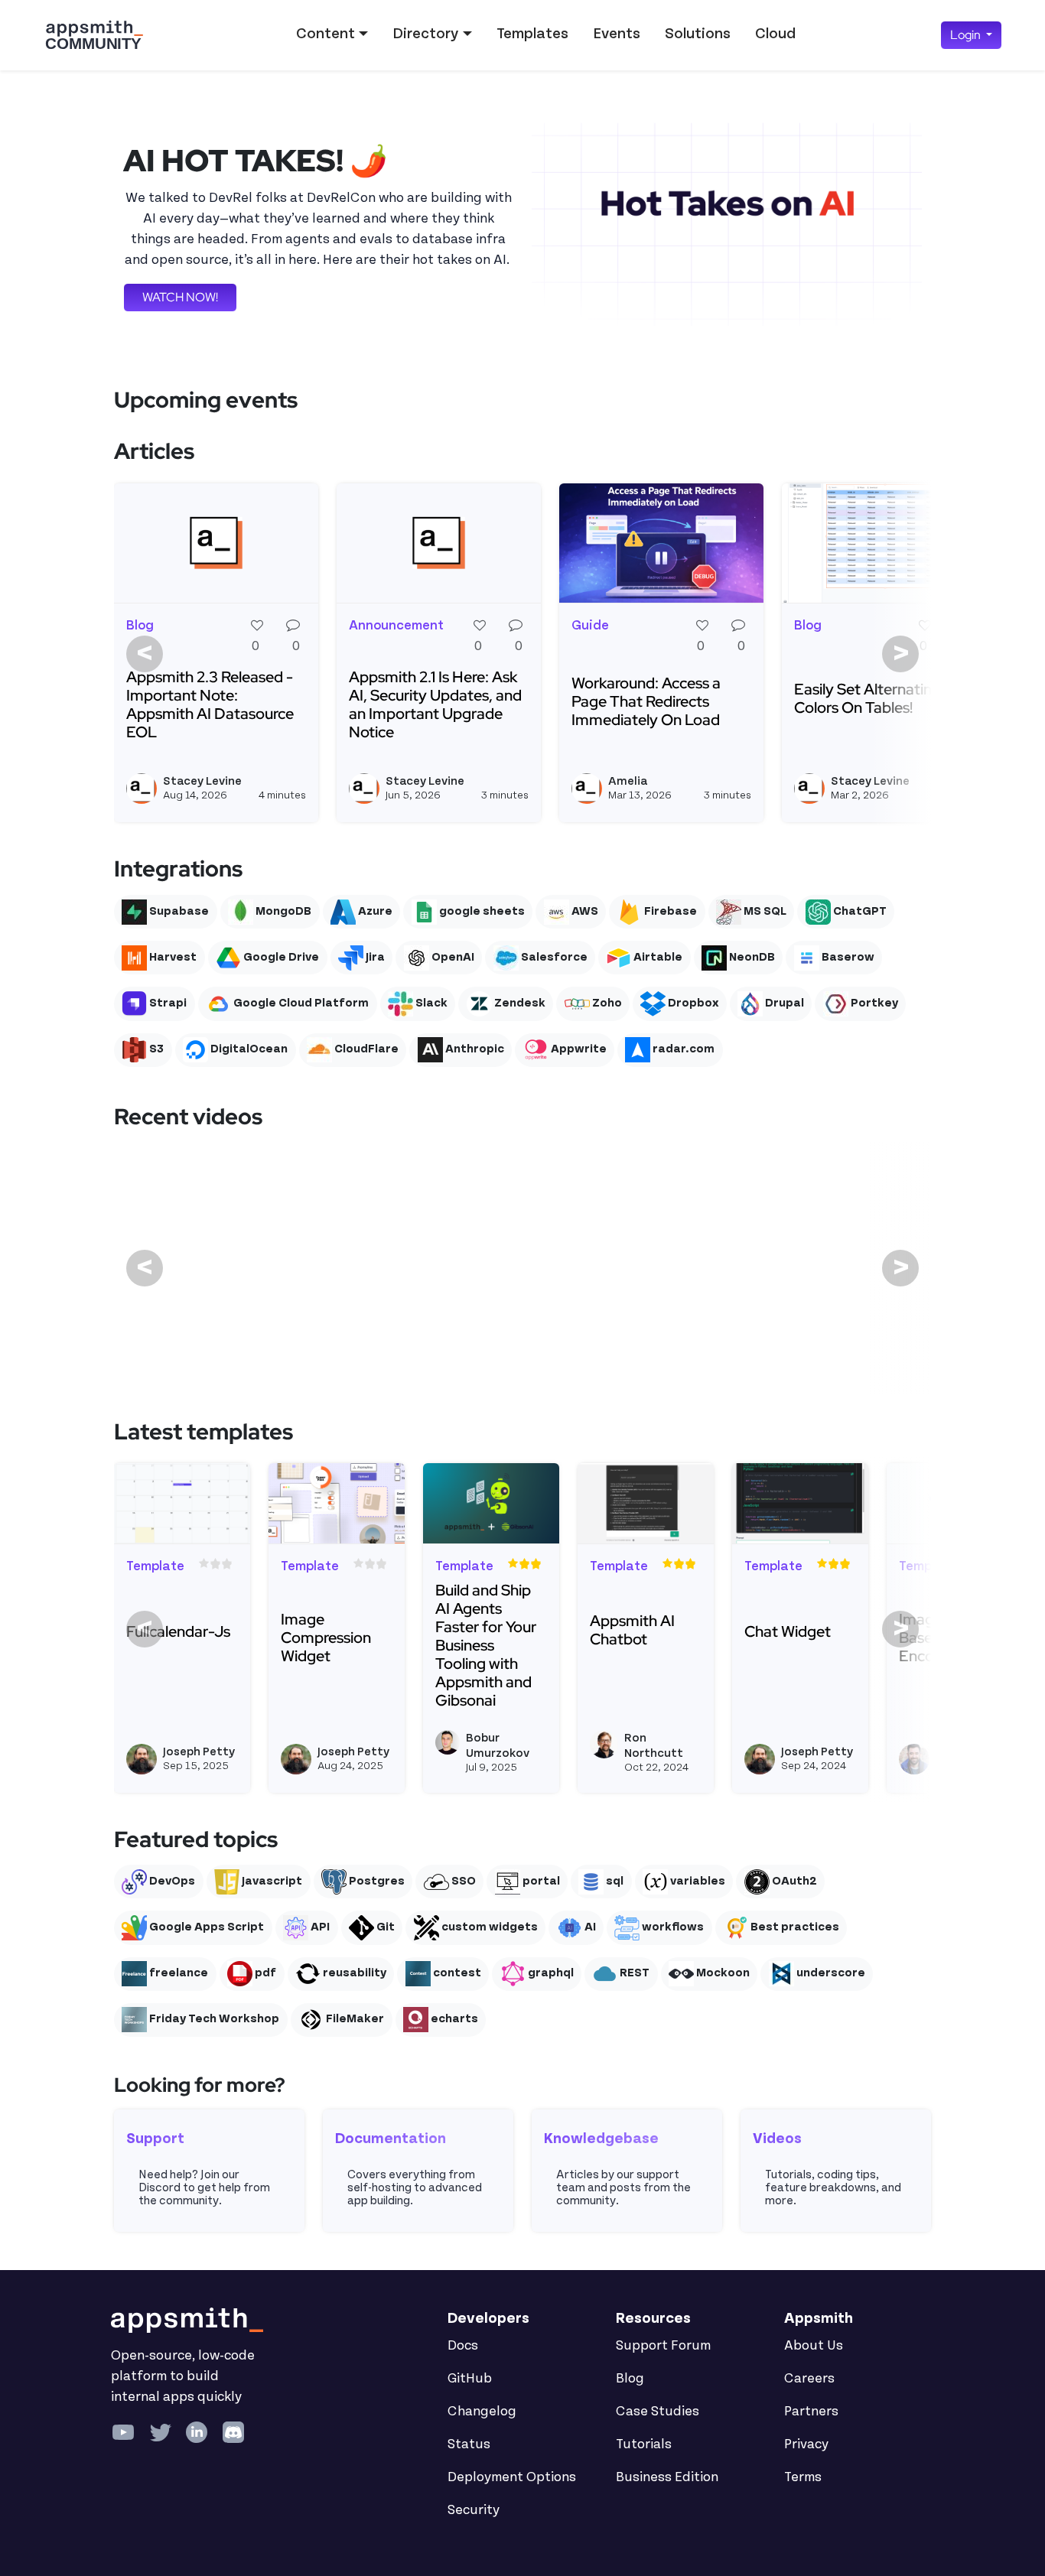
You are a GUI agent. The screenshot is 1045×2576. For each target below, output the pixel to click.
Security (474, 2510)
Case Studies (658, 2412)
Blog (630, 2379)
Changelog (482, 2412)
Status (469, 2444)
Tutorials (644, 2444)
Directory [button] (425, 34)
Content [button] (326, 34)
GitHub (470, 2379)
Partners (811, 2412)
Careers (809, 2379)
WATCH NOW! (180, 297)
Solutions (698, 34)
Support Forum (663, 2346)
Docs (463, 2346)
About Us (814, 2346)
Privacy (806, 2444)
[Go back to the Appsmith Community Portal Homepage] (94, 35)
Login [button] (967, 35)
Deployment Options (512, 2477)
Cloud (775, 34)
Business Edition (667, 2477)
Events (617, 34)
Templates (532, 34)
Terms (803, 2477)
